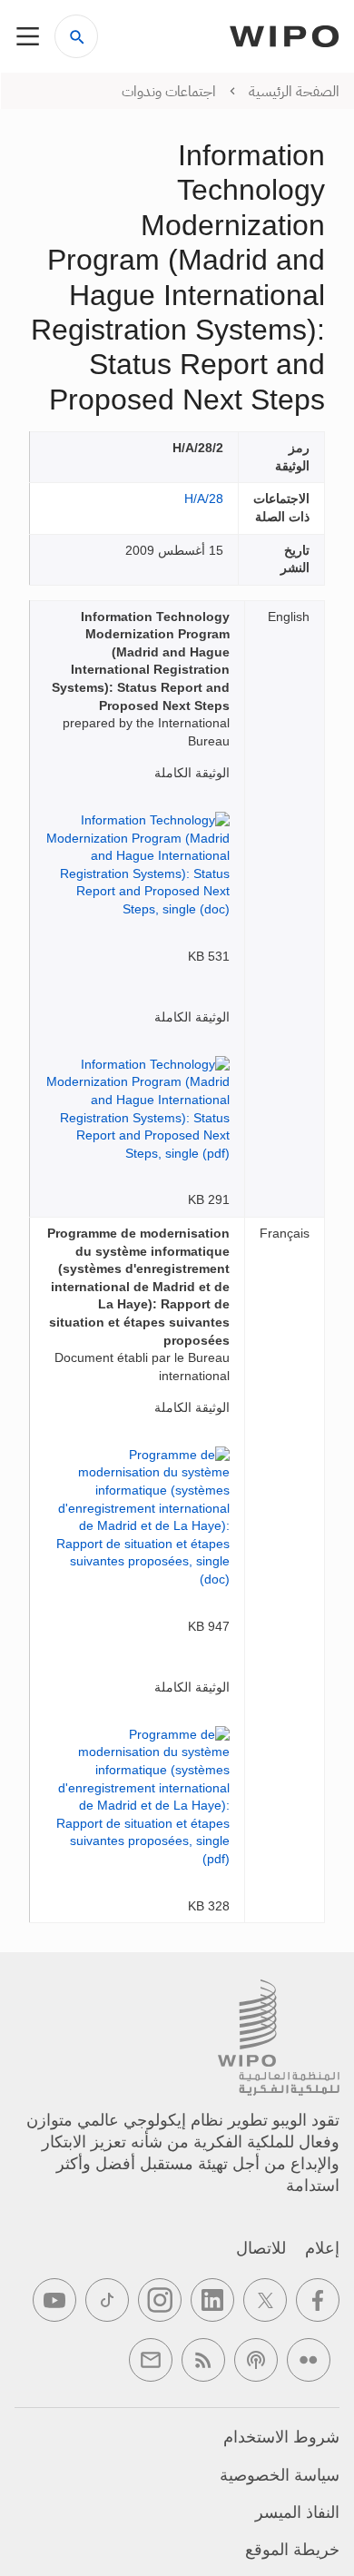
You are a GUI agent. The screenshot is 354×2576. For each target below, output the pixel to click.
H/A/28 (204, 498)
